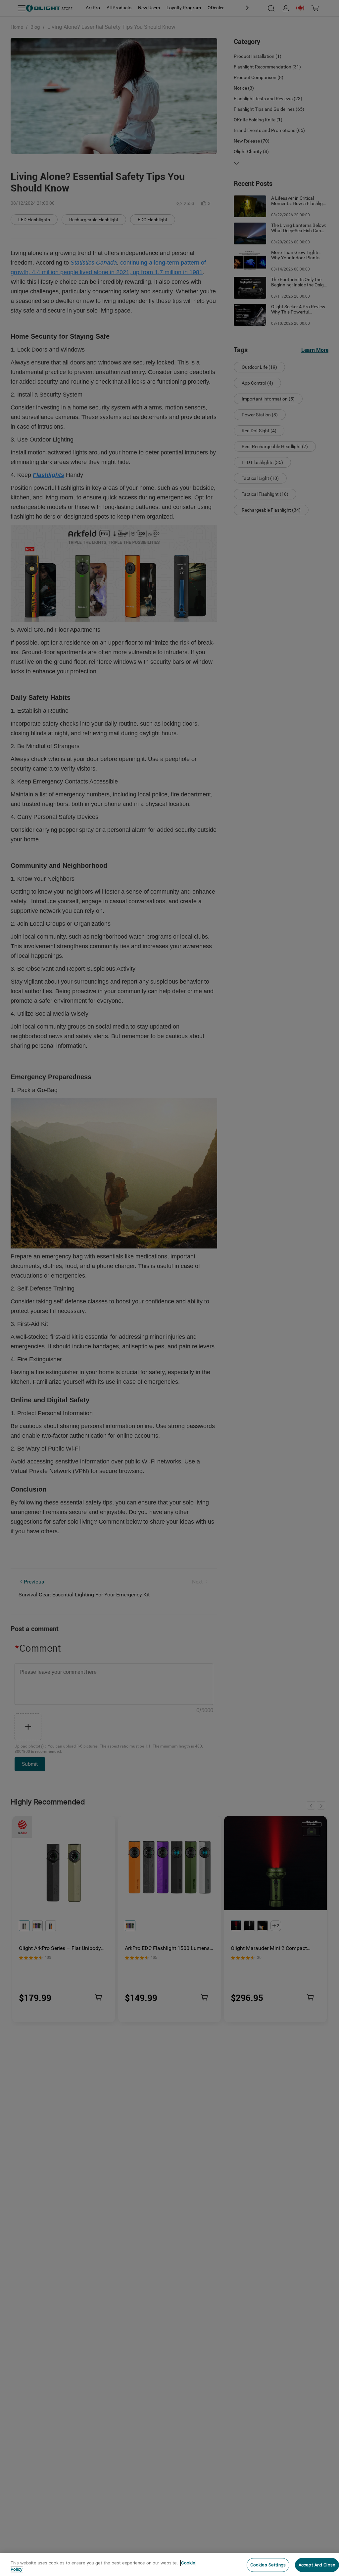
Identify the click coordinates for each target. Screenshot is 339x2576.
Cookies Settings (268, 2565)
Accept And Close (317, 2565)
